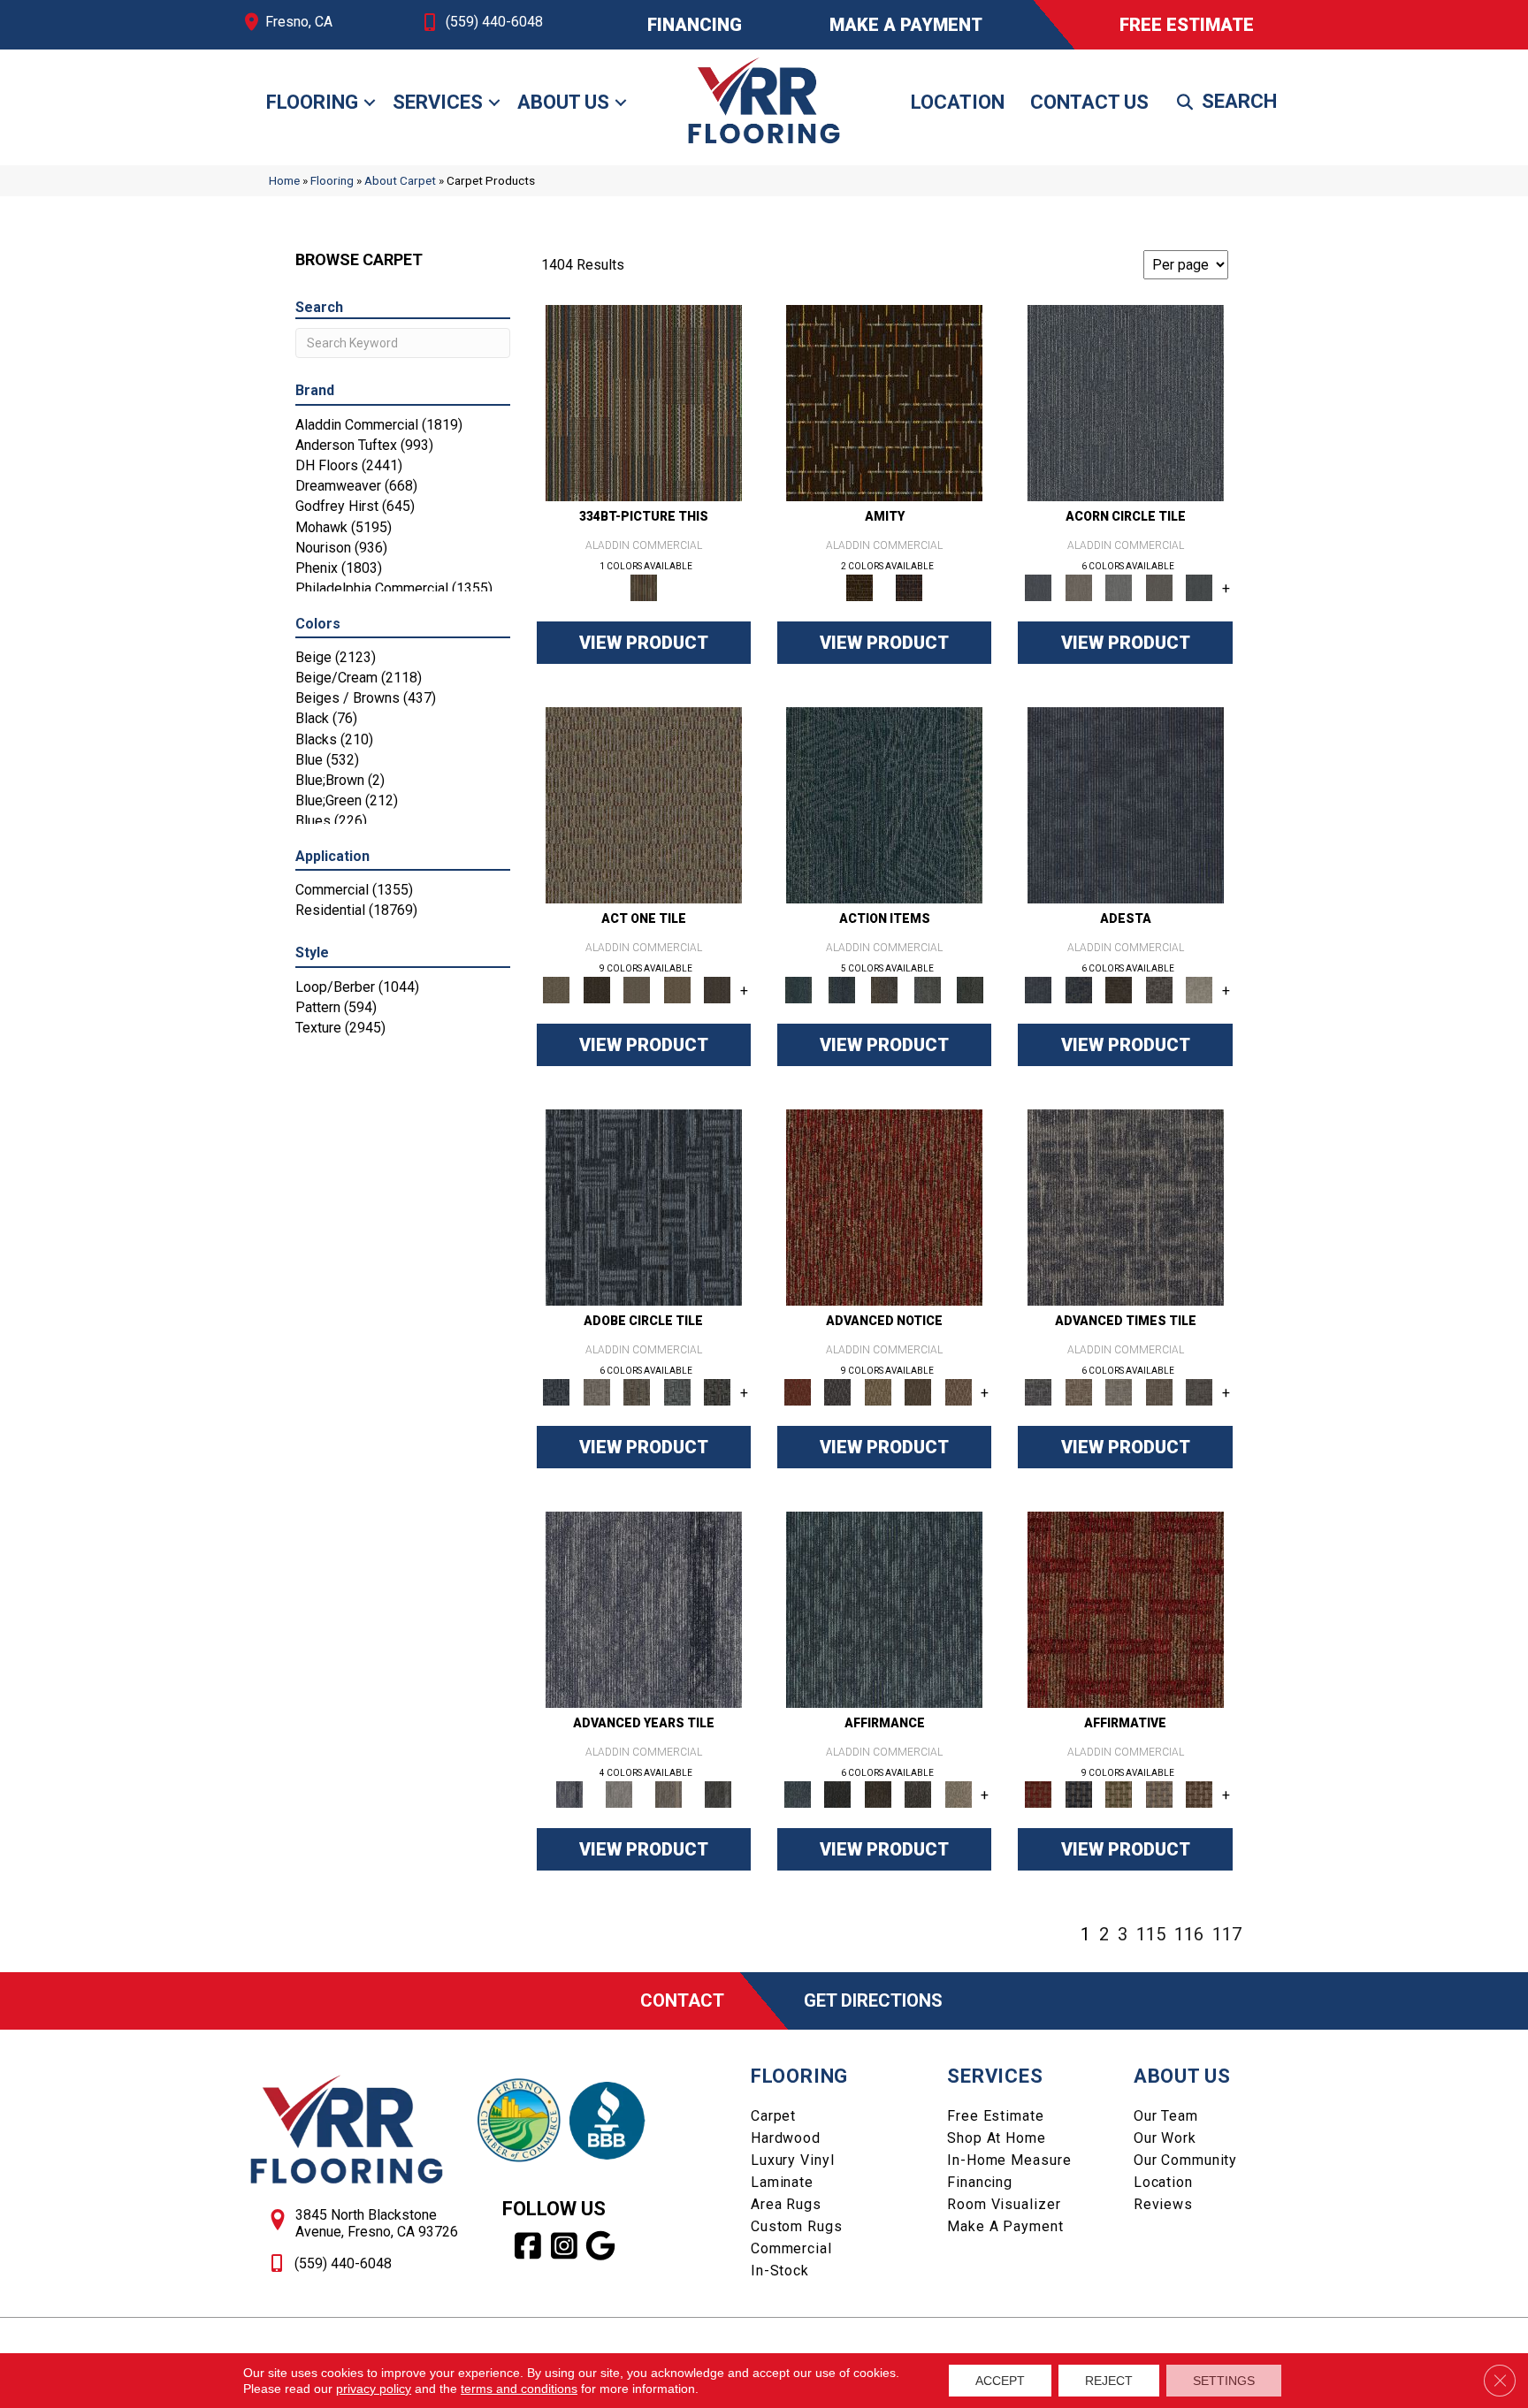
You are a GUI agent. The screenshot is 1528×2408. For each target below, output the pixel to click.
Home (284, 180)
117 (1227, 1934)
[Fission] (1159, 587)
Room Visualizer (1004, 2204)
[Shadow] (718, 1794)
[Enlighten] (1199, 990)
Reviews (1163, 2204)
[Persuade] (677, 990)
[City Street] (970, 990)
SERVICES (995, 2076)
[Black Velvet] (909, 587)
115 (1151, 1934)
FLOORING (799, 2076)
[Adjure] (717, 990)
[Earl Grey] (927, 990)
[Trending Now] (644, 1207)
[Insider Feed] (677, 1392)
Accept (1000, 2381)
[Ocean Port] (841, 990)
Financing (980, 2182)
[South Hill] (918, 1392)
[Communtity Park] (884, 1207)
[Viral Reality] (596, 1392)
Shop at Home (997, 2138)
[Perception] (1126, 805)
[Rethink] (1119, 990)
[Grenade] (1078, 587)
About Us (563, 102)
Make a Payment (1005, 2226)
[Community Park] (1126, 1609)
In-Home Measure (1009, 2160)
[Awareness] (1078, 990)
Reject (1109, 2381)
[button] (370, 103)
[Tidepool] (884, 805)
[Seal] (1199, 587)
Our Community (1185, 2160)
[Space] (1126, 403)
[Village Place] (837, 1392)
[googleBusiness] (601, 2246)
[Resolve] (644, 805)
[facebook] (528, 2246)
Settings (1224, 2381)
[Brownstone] (885, 990)
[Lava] (1119, 587)
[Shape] (1126, 1207)
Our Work (1165, 2138)
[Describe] (637, 990)
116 (1189, 1934)
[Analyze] (596, 990)
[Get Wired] (637, 1392)
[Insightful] (1159, 990)
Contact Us (1089, 102)
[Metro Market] (959, 1392)
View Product (644, 643)
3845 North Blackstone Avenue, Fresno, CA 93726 (377, 2223)
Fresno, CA (299, 22)
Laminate (782, 2182)
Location (958, 102)
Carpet (773, 2116)
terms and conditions (519, 2389)
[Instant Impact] (717, 1392)
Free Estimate (995, 2116)
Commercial (791, 2248)
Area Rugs (786, 2204)
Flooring (312, 102)
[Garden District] (878, 1392)
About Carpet (400, 180)
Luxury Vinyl (793, 2160)
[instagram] (565, 2246)
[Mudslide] (644, 403)
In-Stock (780, 2271)
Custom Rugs (797, 2226)
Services (438, 102)
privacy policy (374, 2389)
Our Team (1166, 2116)
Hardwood (786, 2138)
